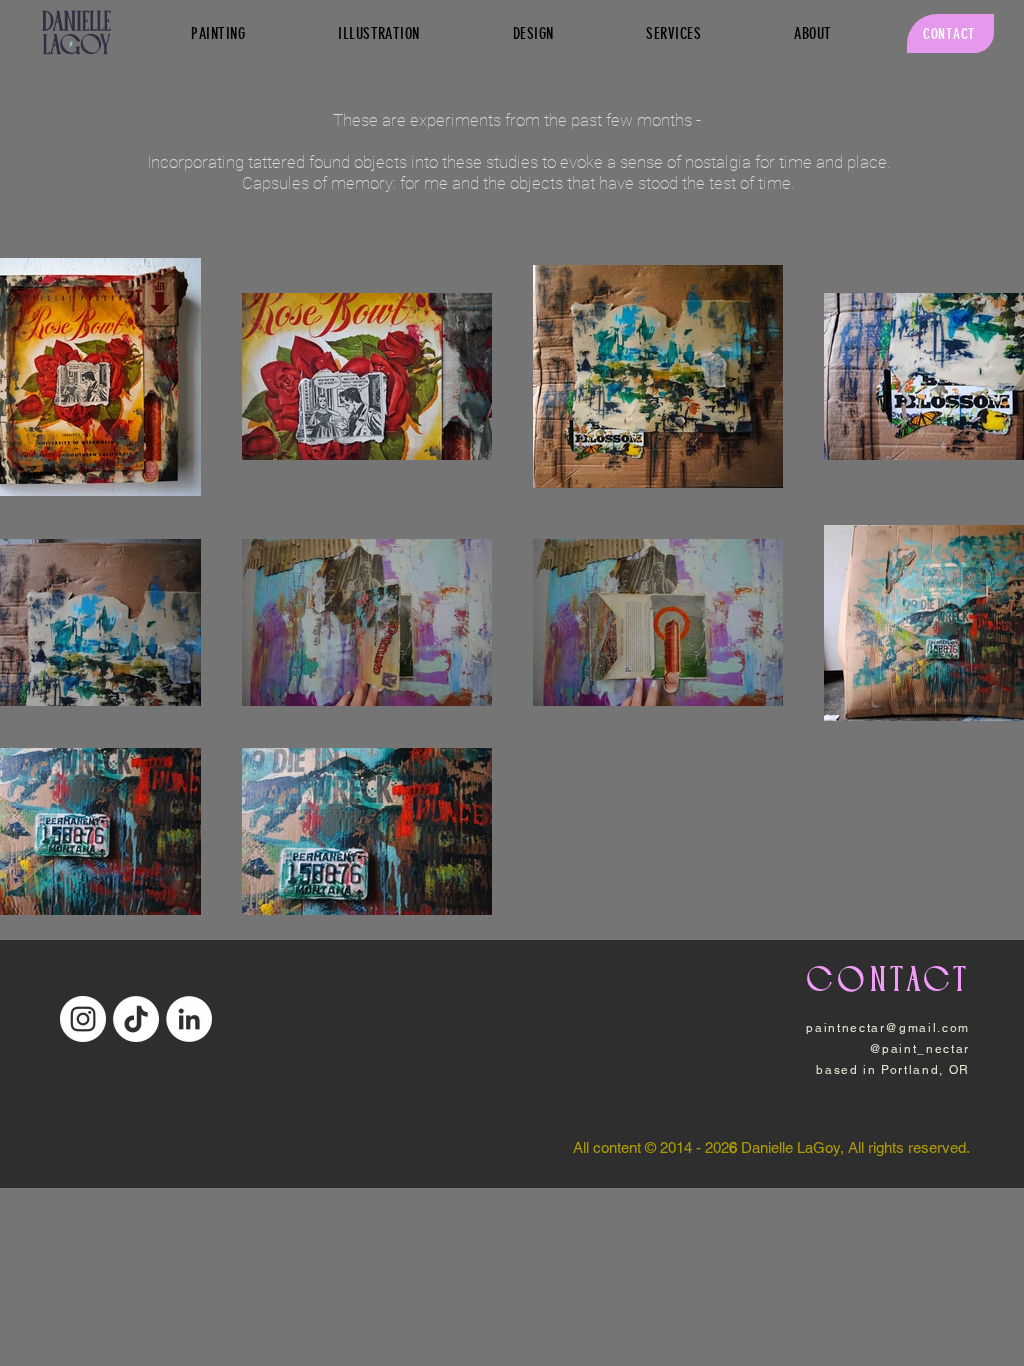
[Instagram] (83, 1019)
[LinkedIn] (189, 1019)
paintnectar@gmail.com (888, 1028)
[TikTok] (136, 1019)
